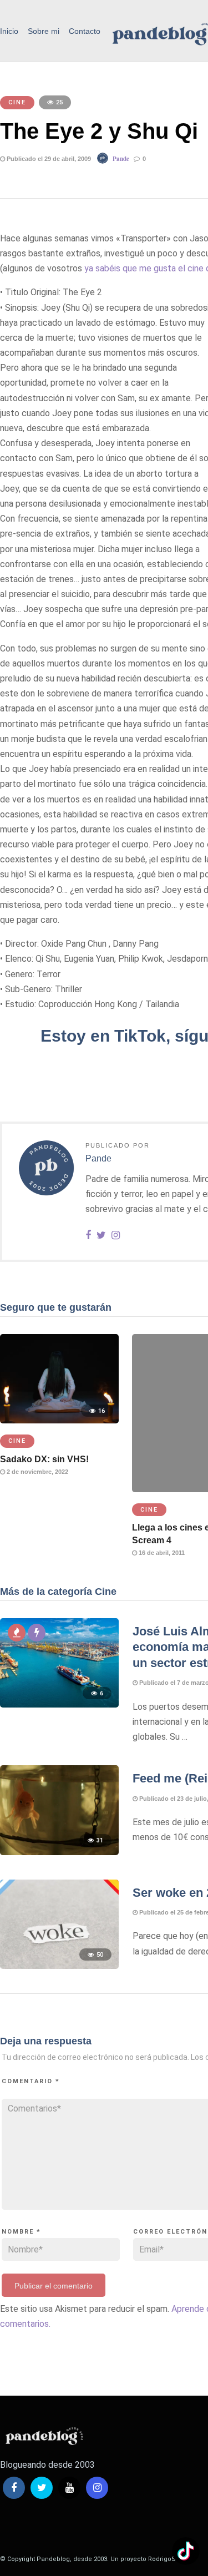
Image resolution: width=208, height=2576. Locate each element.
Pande (121, 159)
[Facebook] (14, 2488)
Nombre (21, 2232)
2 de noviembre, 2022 (37, 1472)
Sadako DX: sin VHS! (44, 1459)
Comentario (31, 2081)
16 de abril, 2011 (161, 1553)
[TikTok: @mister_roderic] (186, 2552)
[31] (59, 1852)
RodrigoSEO (166, 2559)
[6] (59, 1704)
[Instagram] (116, 1236)
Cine (17, 102)
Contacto (85, 31)
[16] (59, 1420)
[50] (59, 1966)
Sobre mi (44, 31)
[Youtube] (69, 2488)
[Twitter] (42, 2488)
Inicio (9, 31)
